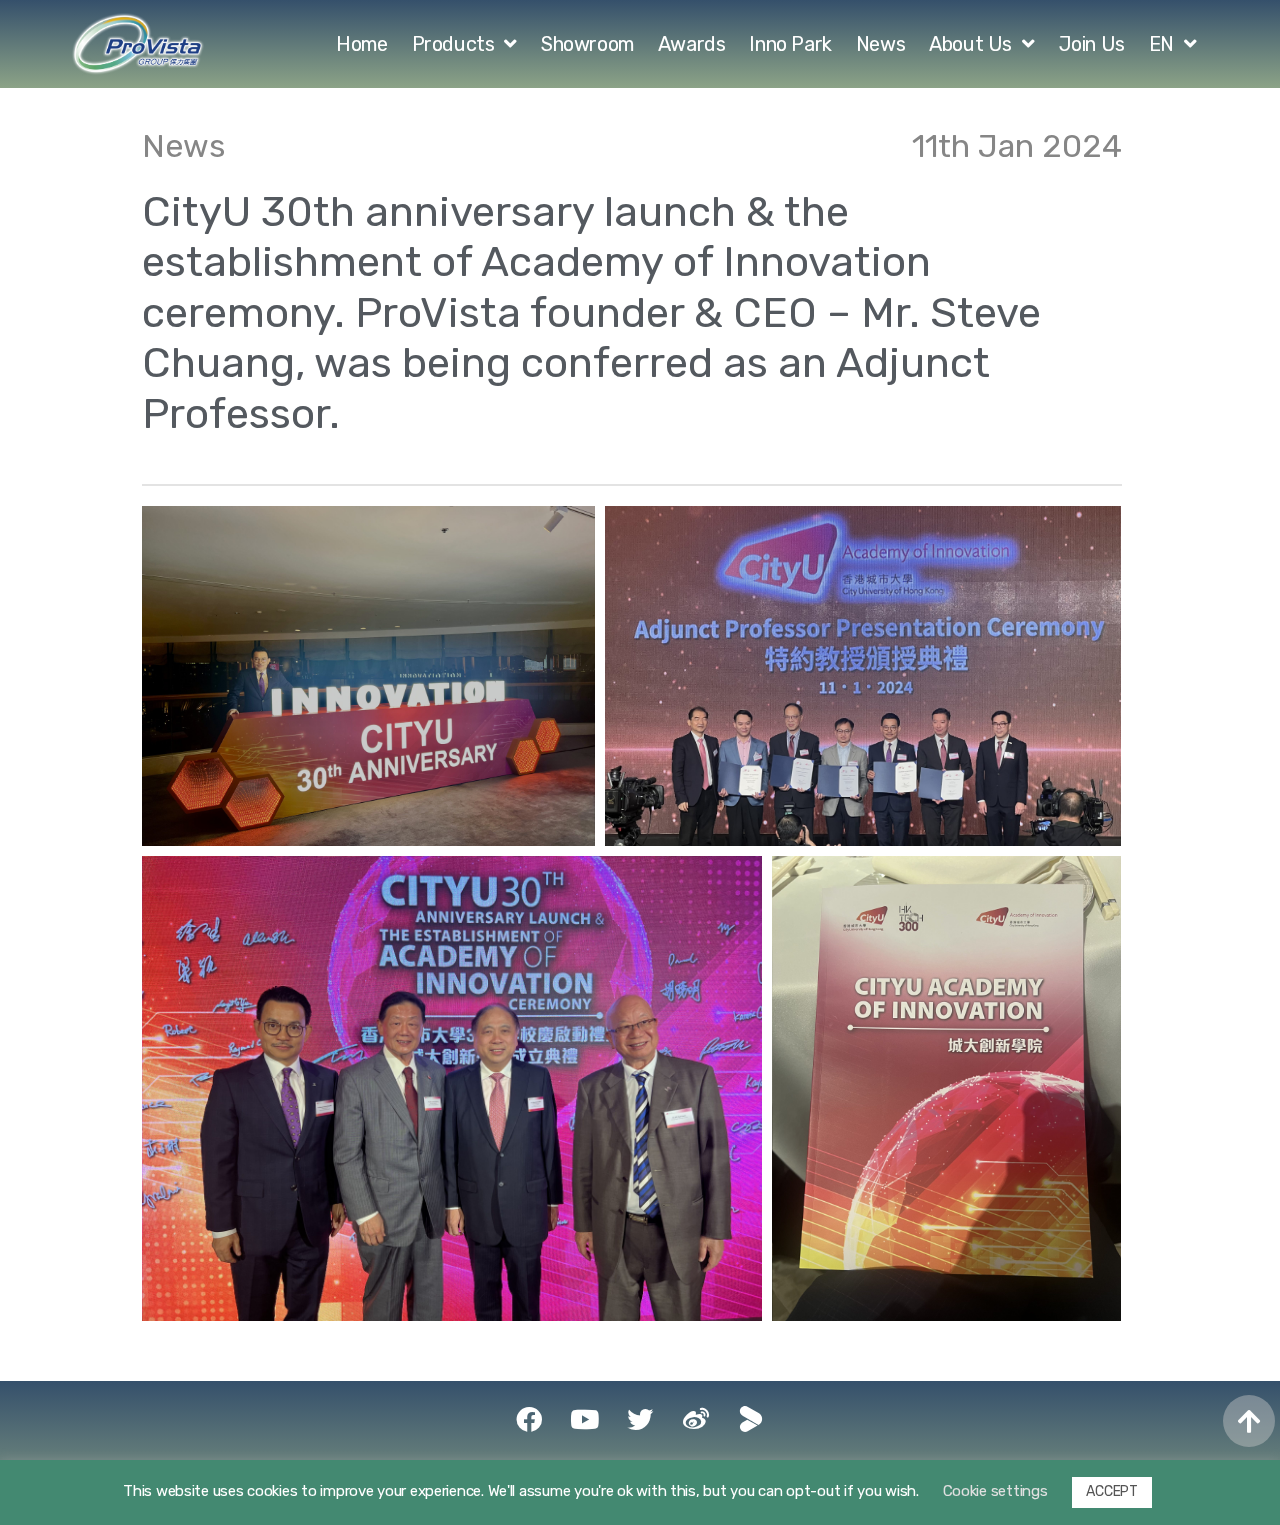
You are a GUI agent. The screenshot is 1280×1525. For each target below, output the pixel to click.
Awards (692, 44)
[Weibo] (696, 1419)
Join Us (1092, 44)
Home (361, 44)
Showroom (587, 44)
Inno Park (790, 44)
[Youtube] (584, 1419)
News (880, 44)
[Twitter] (640, 1419)
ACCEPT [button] (1111, 1491)
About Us (970, 44)
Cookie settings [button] (995, 1491)
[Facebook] (529, 1419)
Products (453, 44)
